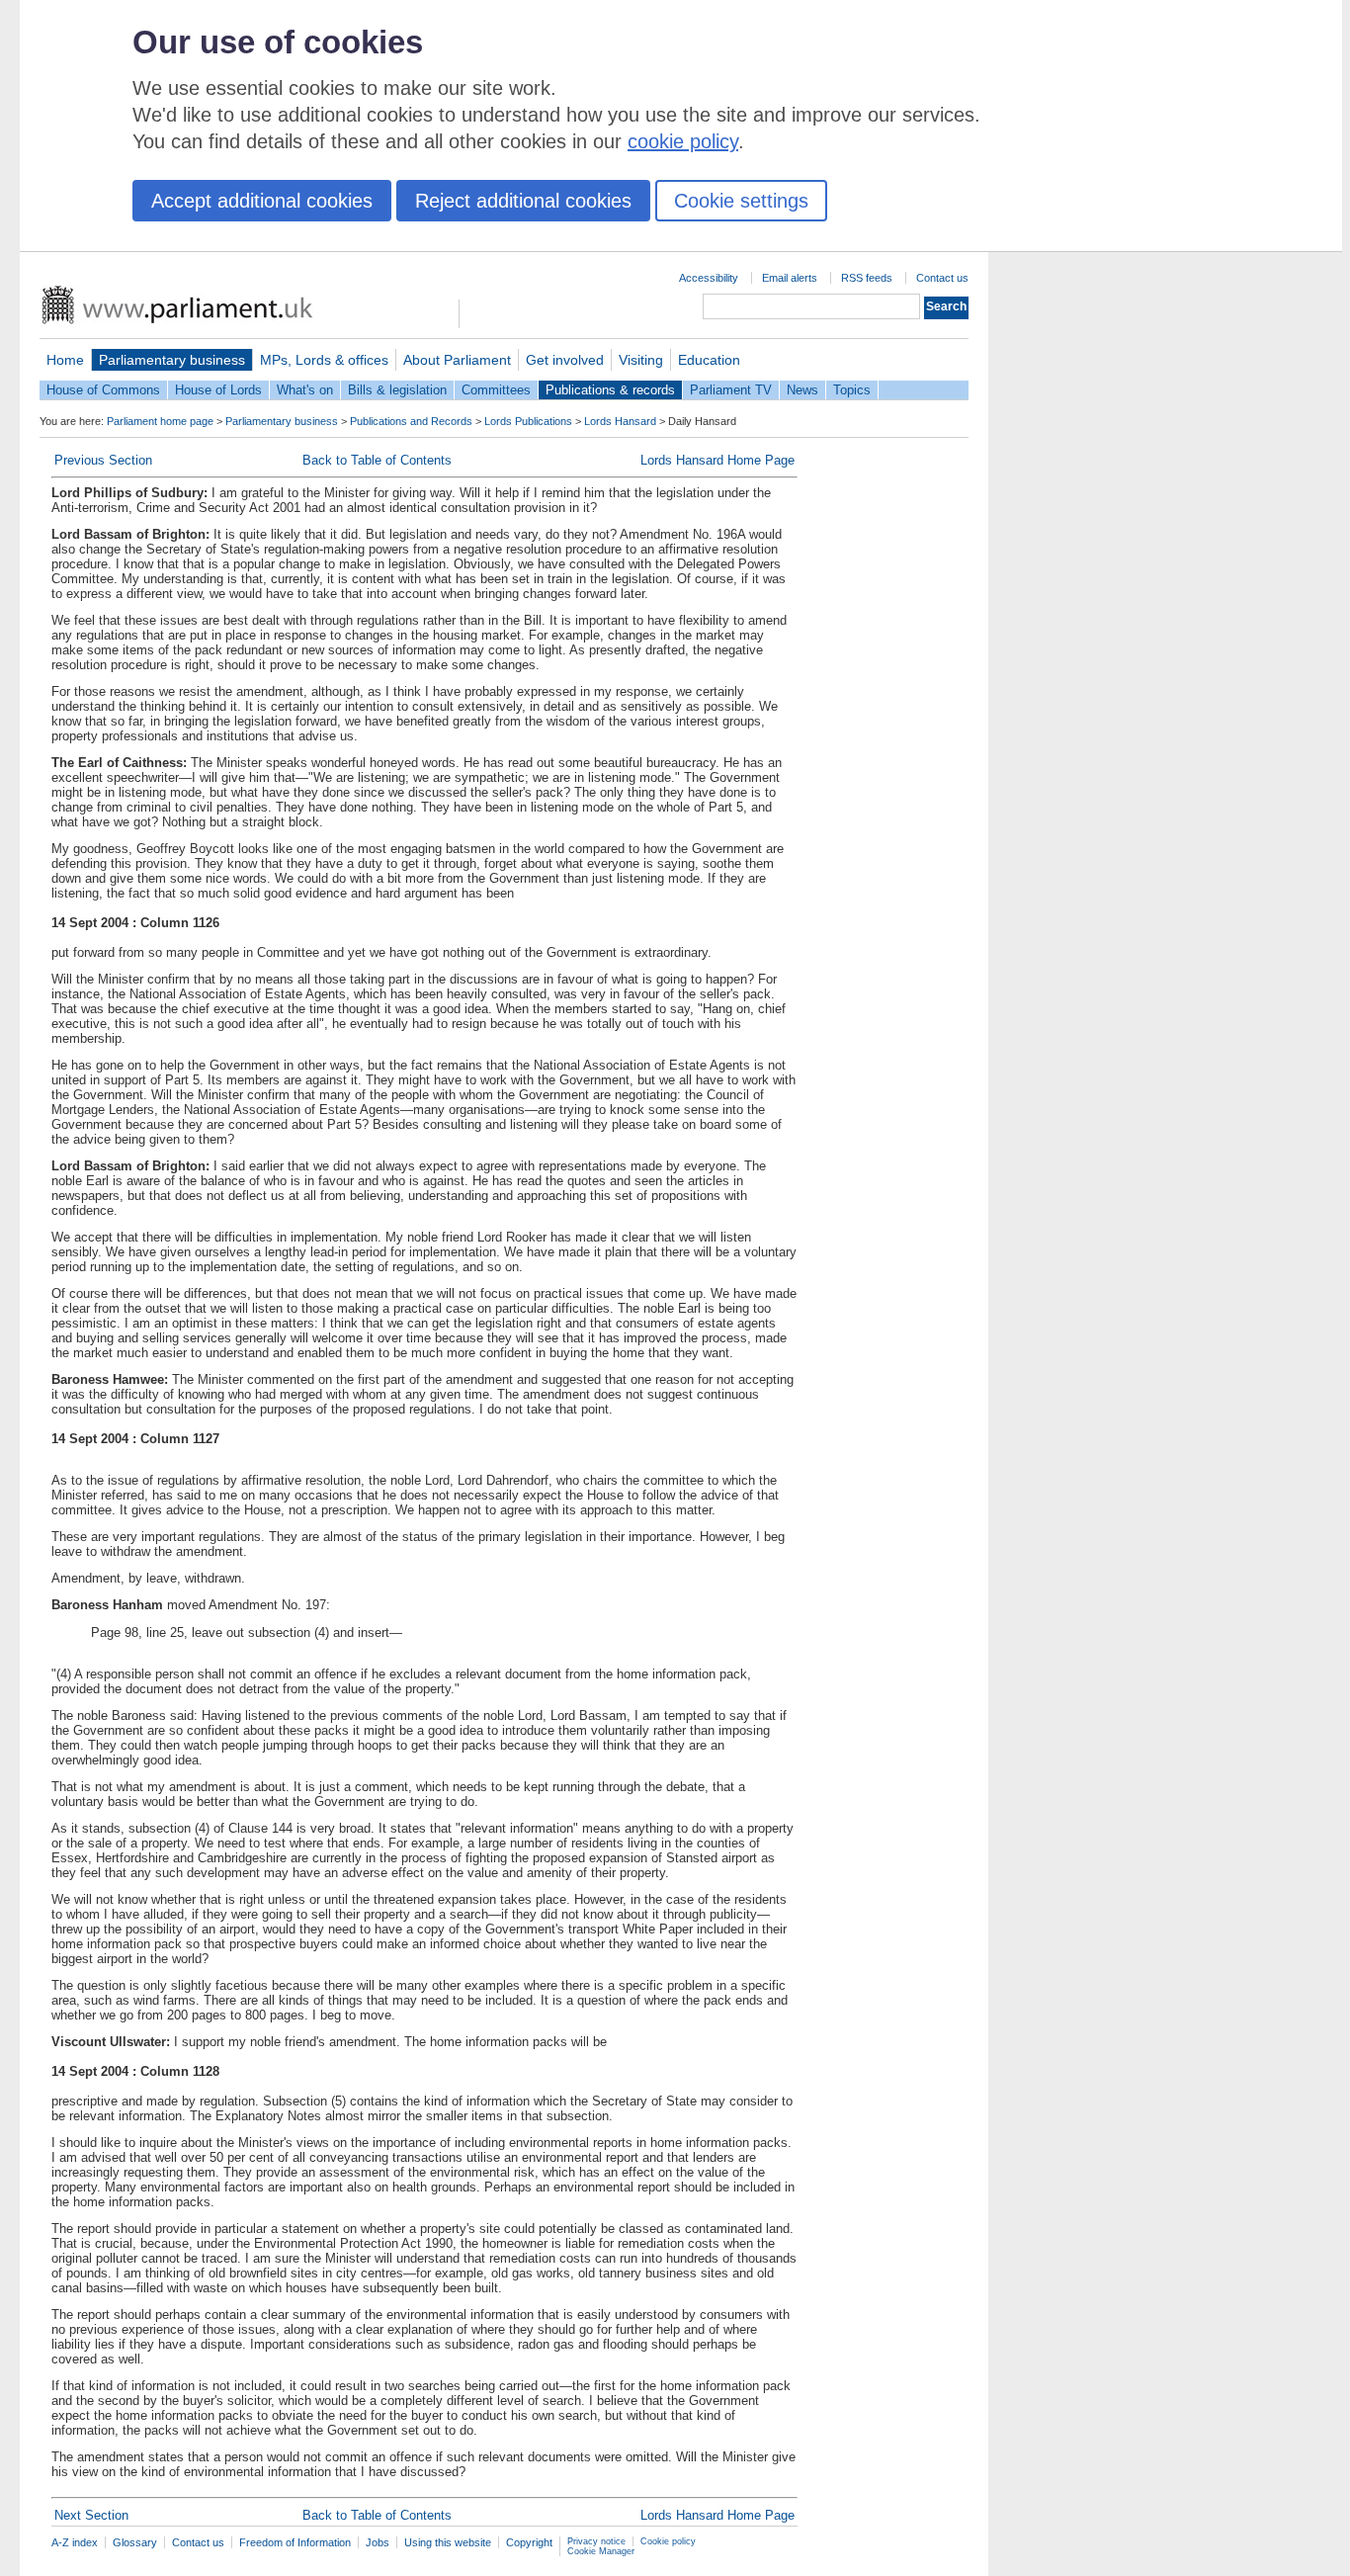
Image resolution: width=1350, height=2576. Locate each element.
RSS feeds (867, 278)
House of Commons (103, 390)
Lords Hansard (620, 421)
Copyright (529, 2542)
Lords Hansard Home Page (717, 460)
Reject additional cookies (523, 201)
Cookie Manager (601, 2551)
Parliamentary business (172, 360)
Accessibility (709, 278)
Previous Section (103, 460)
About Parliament (457, 360)
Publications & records (610, 390)
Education (709, 360)
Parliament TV (731, 390)
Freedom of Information (295, 2542)
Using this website (448, 2542)
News (802, 390)
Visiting (641, 360)
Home (65, 360)
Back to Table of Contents (377, 460)
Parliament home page (160, 421)
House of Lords (218, 390)
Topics (852, 390)
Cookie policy (668, 2541)
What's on (305, 390)
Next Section (91, 2515)
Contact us (942, 278)
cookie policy (683, 141)
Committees (496, 390)
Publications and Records (411, 421)
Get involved (565, 360)
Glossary (135, 2542)
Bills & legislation (397, 390)
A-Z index (75, 2542)
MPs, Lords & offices (324, 360)
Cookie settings (741, 201)
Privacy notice (596, 2541)
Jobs (378, 2542)
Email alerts (790, 278)
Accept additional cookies (262, 201)
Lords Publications (528, 421)
